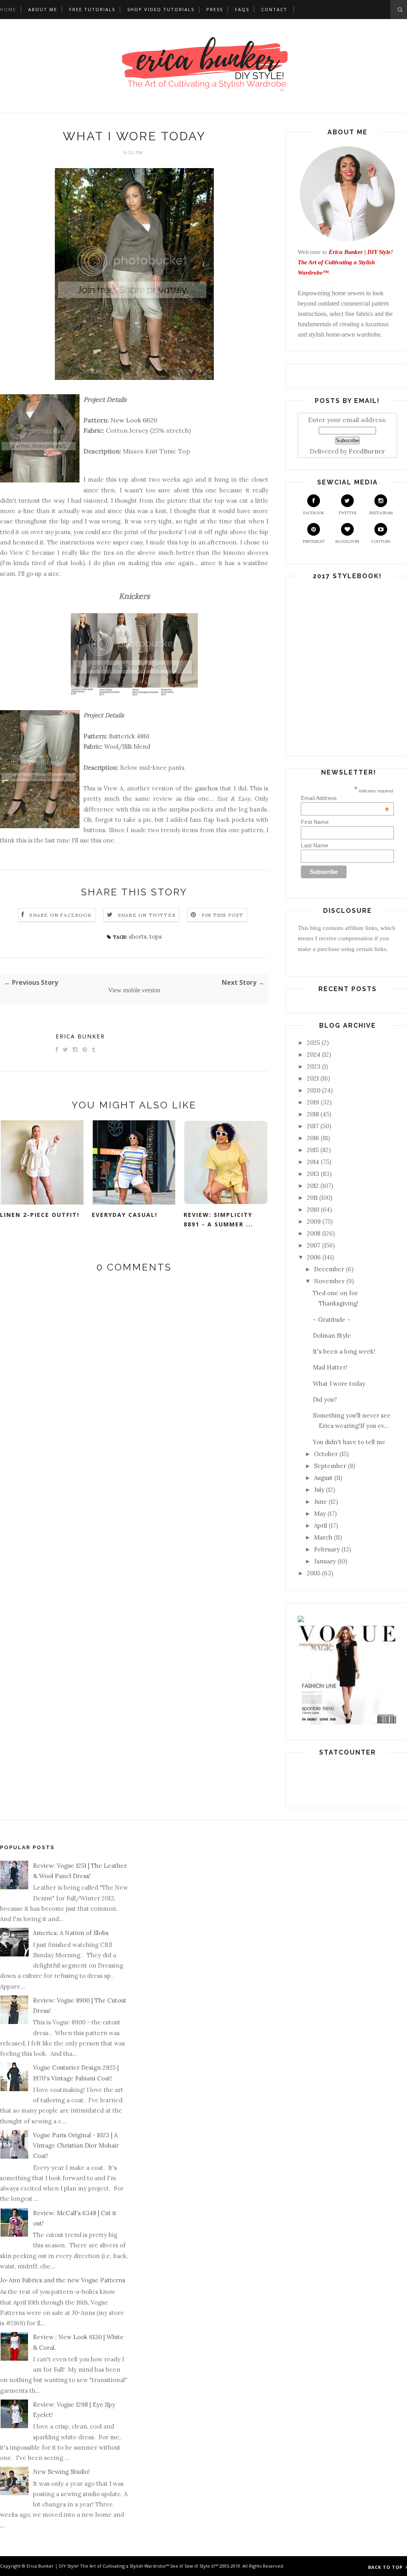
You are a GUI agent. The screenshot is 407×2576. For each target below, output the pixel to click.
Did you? (325, 1399)
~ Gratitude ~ (332, 1320)
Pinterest (314, 541)
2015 (313, 1150)
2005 (314, 1573)
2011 (312, 1198)
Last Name (315, 845)
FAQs (242, 9)
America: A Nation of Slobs (71, 1933)
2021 (313, 1078)
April (321, 1525)
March (323, 1537)
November (329, 1281)
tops (156, 936)
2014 (313, 1162)
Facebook (314, 513)
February (327, 1549)
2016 (313, 1138)
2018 (313, 1114)
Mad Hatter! (330, 1367)
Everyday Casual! (125, 1215)
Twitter (347, 513)
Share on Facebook (60, 915)
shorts (138, 936)
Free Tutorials (92, 9)
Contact (274, 9)
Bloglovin (347, 541)
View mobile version (134, 990)
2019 (313, 1102)
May (320, 1514)
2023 (314, 1066)
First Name (315, 822)
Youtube (381, 541)
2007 (314, 1245)
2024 (314, 1055)
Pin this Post (223, 915)
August (323, 1478)
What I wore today (339, 1384)
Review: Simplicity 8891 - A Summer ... (218, 1220)
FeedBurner (367, 451)
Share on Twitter (147, 915)
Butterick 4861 (129, 736)
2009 (314, 1221)
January (325, 1561)
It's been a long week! (344, 1351)
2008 (314, 1233)
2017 (313, 1126)
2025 (313, 1043)
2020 (314, 1090)
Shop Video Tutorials (161, 9)
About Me (43, 9)
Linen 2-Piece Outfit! (40, 1215)
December (329, 1269)
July (319, 1490)
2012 (313, 1186)
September (330, 1466)
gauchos (207, 788)
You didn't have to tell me (349, 1442)
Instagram (381, 513)
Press (215, 9)
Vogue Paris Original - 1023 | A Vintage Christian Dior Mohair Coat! (76, 2146)
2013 (313, 1174)
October (326, 1454)
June (321, 1502)
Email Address (345, 798)
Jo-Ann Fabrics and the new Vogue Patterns (63, 2280)
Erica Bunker (80, 1036)
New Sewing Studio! (61, 2472)
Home (8, 9)
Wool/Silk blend (127, 747)
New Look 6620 (134, 420)
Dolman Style (332, 1335)
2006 (314, 1257)
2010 (313, 1210)
